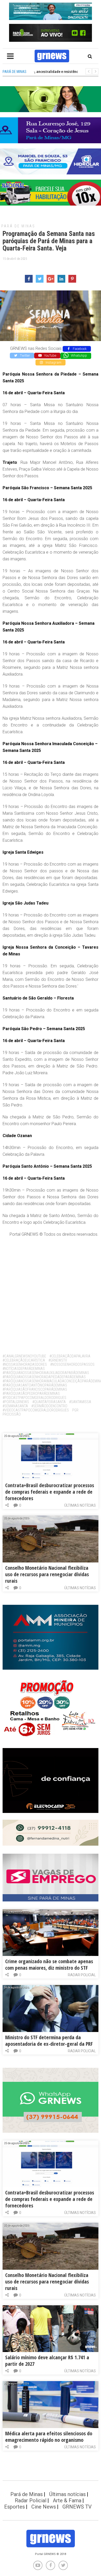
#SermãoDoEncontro (49, 1406)
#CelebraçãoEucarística (24, 1360)
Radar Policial (82, 1975)
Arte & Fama (67, 2500)
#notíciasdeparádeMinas (24, 1369)
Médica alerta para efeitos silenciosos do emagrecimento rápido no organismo (49, 2437)
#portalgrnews (16, 1402)
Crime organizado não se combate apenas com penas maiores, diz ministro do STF (49, 1965)
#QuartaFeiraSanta (49, 1402)
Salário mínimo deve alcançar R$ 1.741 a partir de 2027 (47, 2361)
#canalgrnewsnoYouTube (24, 1356)
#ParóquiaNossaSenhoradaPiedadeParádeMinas (44, 1377)
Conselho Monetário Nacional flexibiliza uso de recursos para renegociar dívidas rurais (47, 1574)
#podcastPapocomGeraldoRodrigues (34, 1398)
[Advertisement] (51, 1294)
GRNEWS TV (77, 2507)
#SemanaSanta (15, 1406)
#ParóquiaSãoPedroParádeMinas (31, 1394)
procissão (12, 1414)
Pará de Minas (18, 226)
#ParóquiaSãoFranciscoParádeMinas (35, 1389)
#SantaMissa (80, 1402)
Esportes (15, 2507)
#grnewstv (58, 1360)
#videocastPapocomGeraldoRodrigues (36, 1410)
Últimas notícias (80, 1505)
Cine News (44, 2507)
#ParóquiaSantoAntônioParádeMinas (35, 1385)
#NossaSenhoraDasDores (25, 1364)
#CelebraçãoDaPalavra (70, 1356)
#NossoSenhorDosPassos (72, 1364)
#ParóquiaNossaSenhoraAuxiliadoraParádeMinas (46, 1373)
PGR (75, 1410)
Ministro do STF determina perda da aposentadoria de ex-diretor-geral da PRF (49, 2041)
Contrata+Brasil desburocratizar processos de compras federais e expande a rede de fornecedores (50, 1492)
